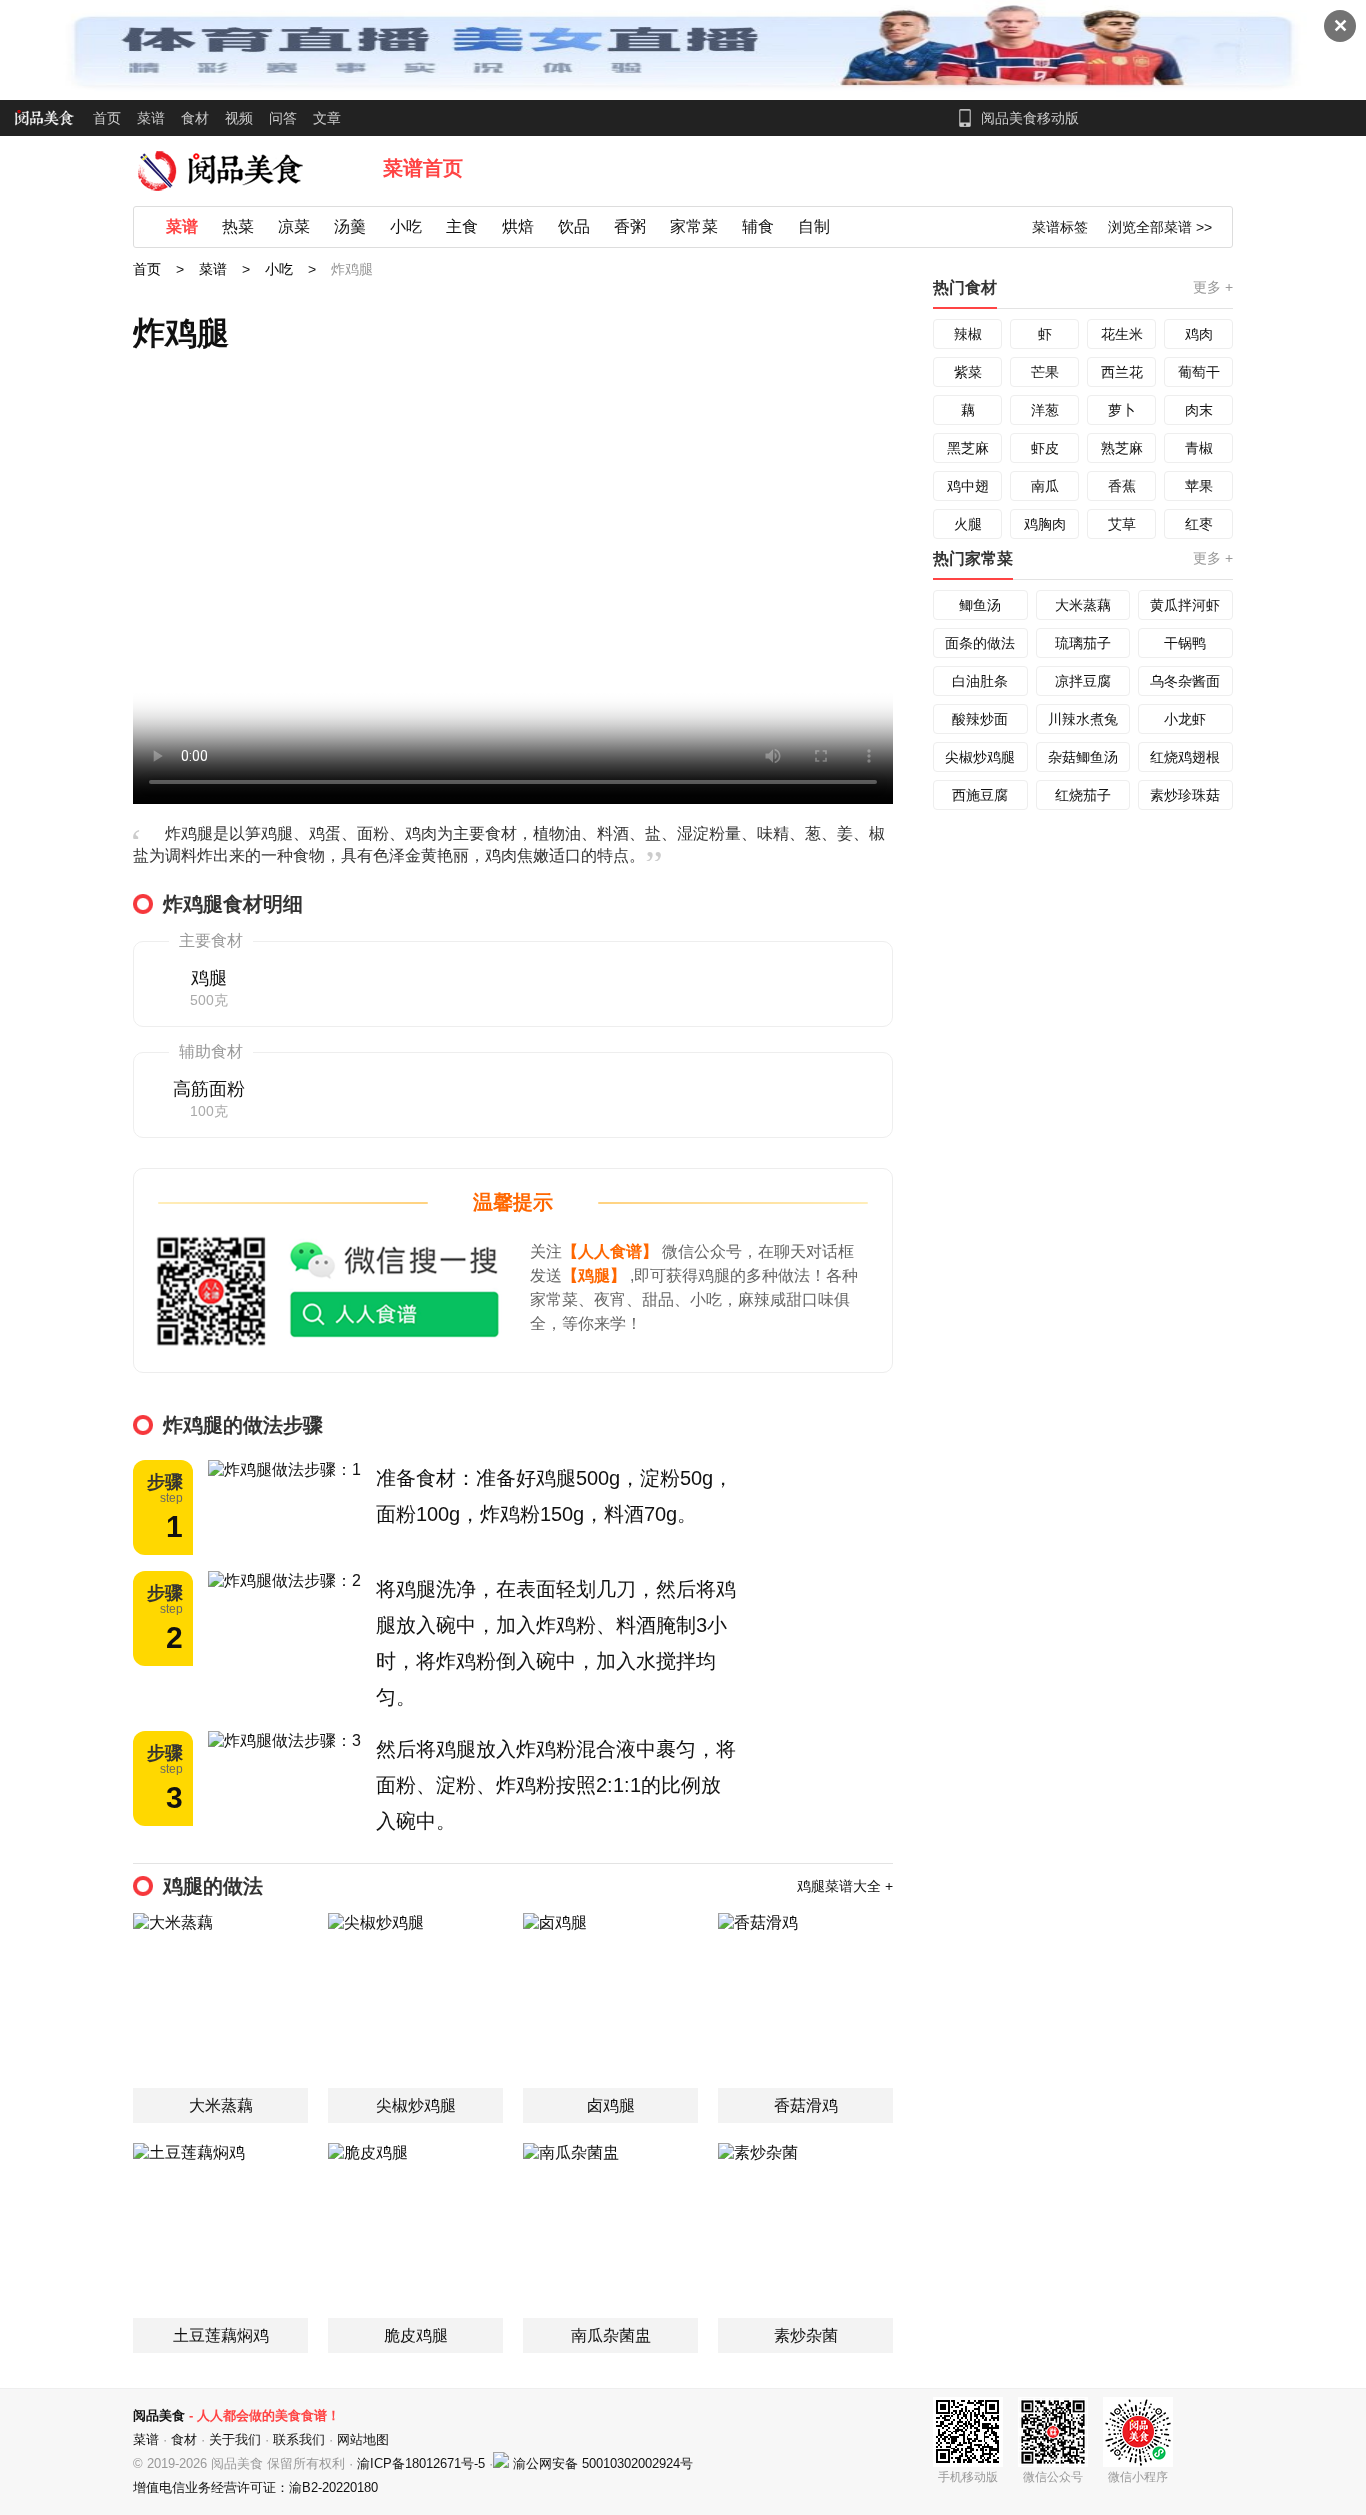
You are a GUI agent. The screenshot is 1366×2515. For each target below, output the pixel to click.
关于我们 (235, 2439)
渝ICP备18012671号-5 (423, 2463)
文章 (327, 118)
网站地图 (363, 2439)
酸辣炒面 (980, 719)
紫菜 (968, 372)
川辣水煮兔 (1083, 719)
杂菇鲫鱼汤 (1083, 757)
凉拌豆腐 (1083, 681)
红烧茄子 (1083, 795)
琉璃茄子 (1083, 643)
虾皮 (1045, 448)
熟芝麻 (1122, 448)
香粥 (630, 226)
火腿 (968, 524)
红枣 (1199, 524)
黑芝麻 (968, 448)
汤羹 (350, 226)
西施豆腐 (980, 795)
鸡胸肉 (1045, 524)
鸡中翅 (968, 486)
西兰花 (1122, 372)
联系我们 (299, 2439)
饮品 (574, 226)
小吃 (406, 226)
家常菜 (694, 226)
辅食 (758, 226)
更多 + (1213, 287)
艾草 (1122, 524)
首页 (107, 118)
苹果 (1199, 486)
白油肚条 (980, 681)
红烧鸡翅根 (1185, 757)
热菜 (238, 226)
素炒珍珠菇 (1185, 795)
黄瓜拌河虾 (1185, 605)
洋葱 (1045, 410)
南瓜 (1045, 486)
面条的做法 (980, 643)
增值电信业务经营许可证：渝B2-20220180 (255, 2487)
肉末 (1199, 410)
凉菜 (294, 226)
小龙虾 (1185, 719)
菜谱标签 (1060, 227)
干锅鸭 (1185, 643)
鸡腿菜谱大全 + (845, 1886)
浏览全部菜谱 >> (1160, 227)
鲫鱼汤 (980, 605)
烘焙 (518, 226)
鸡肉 (1199, 334)
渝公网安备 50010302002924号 (603, 2463)
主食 (462, 226)
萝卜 (1122, 410)
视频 (239, 118)
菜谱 (151, 118)
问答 (283, 118)
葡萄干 (1199, 372)
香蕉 (1122, 486)
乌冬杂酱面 (1185, 681)
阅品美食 (159, 2415)
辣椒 (968, 334)
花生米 (1122, 334)
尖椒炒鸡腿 (980, 757)
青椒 (1199, 448)
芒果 (1045, 372)
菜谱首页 (423, 168)
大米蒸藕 (1083, 605)
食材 (195, 118)
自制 (814, 226)
